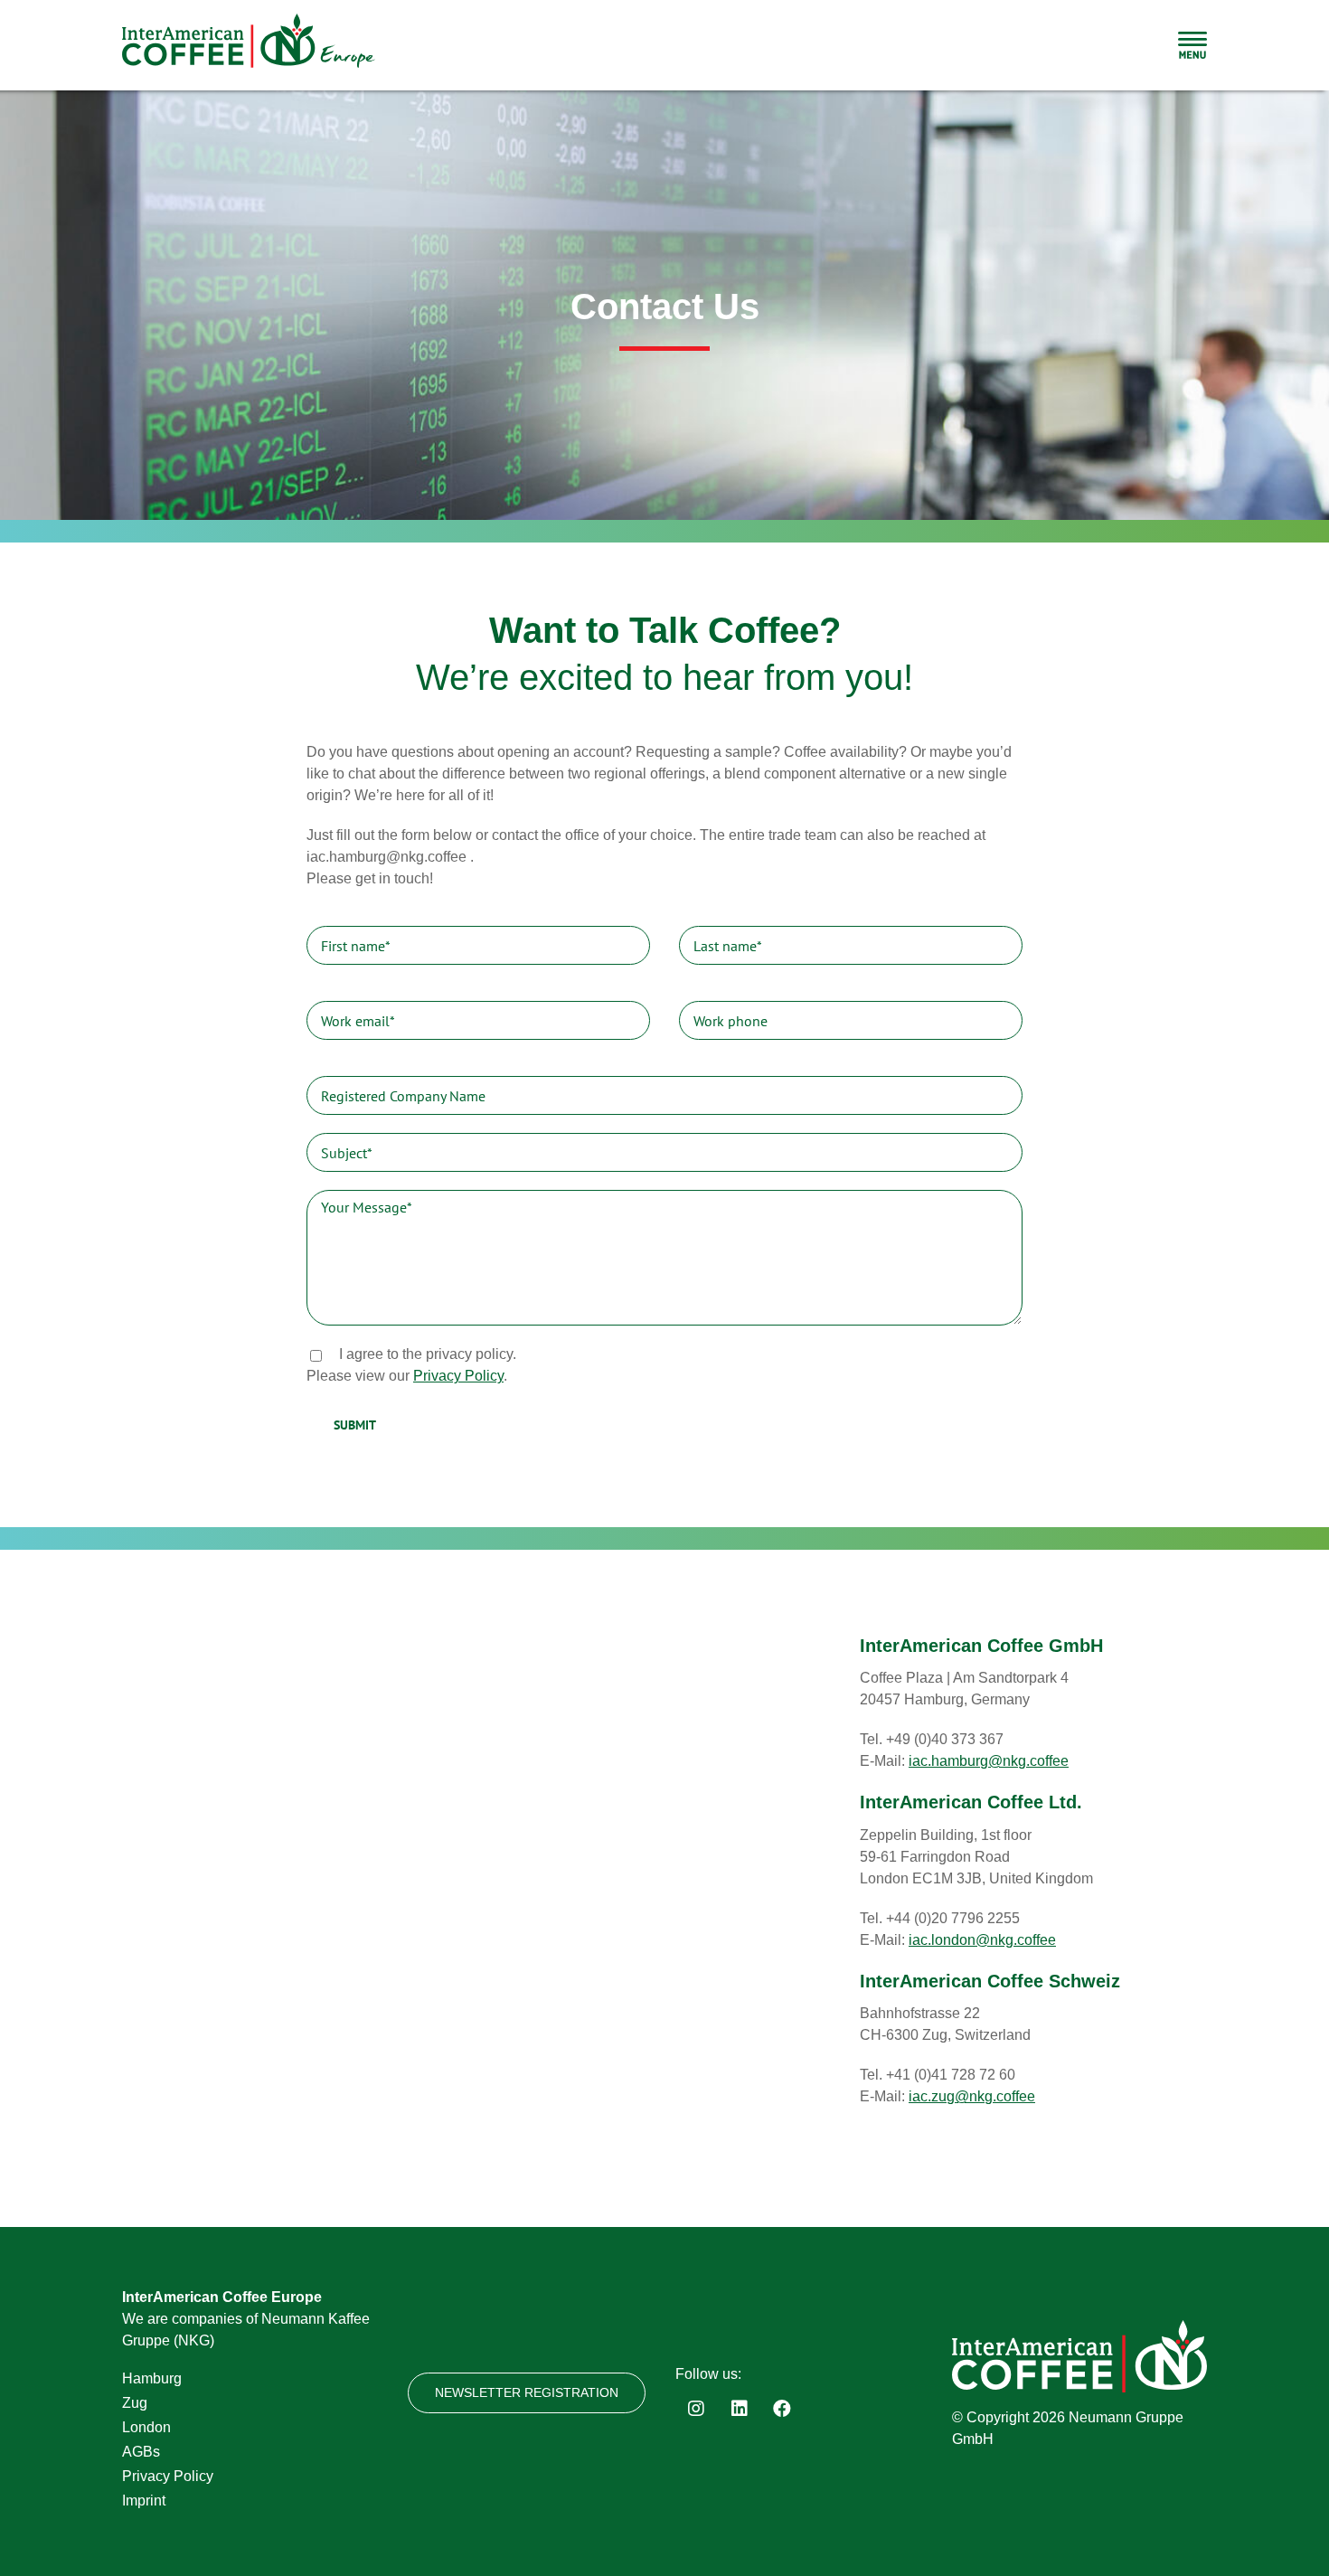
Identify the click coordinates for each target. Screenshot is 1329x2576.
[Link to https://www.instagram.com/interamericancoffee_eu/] (696, 2409)
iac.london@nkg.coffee (982, 1940)
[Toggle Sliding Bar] (1192, 45)
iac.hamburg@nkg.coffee (989, 1761)
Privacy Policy (458, 1376)
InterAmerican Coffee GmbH (981, 1646)
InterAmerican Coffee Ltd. (971, 1802)
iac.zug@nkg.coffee (972, 2096)
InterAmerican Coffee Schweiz (990, 1981)
